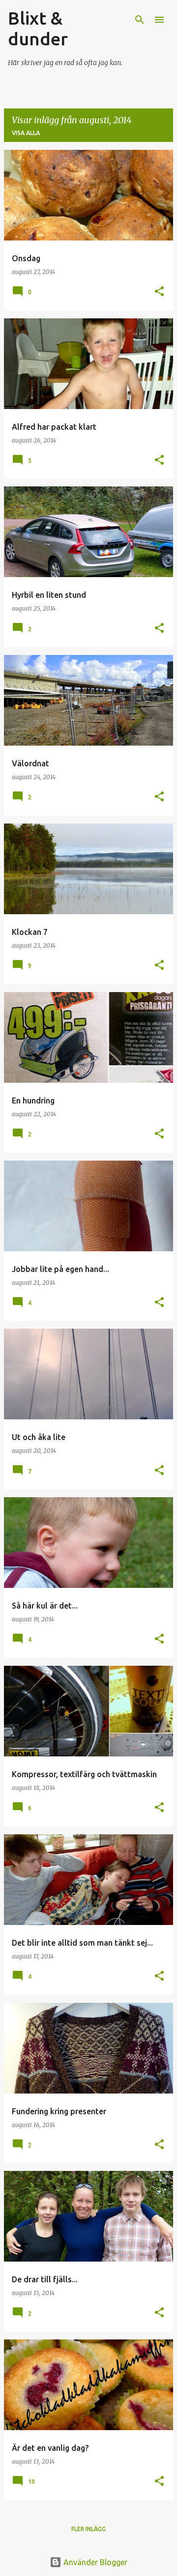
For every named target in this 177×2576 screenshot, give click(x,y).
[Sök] (140, 20)
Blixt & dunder (38, 28)
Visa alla (26, 133)
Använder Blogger (94, 2562)
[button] (159, 292)
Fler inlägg (88, 2529)
